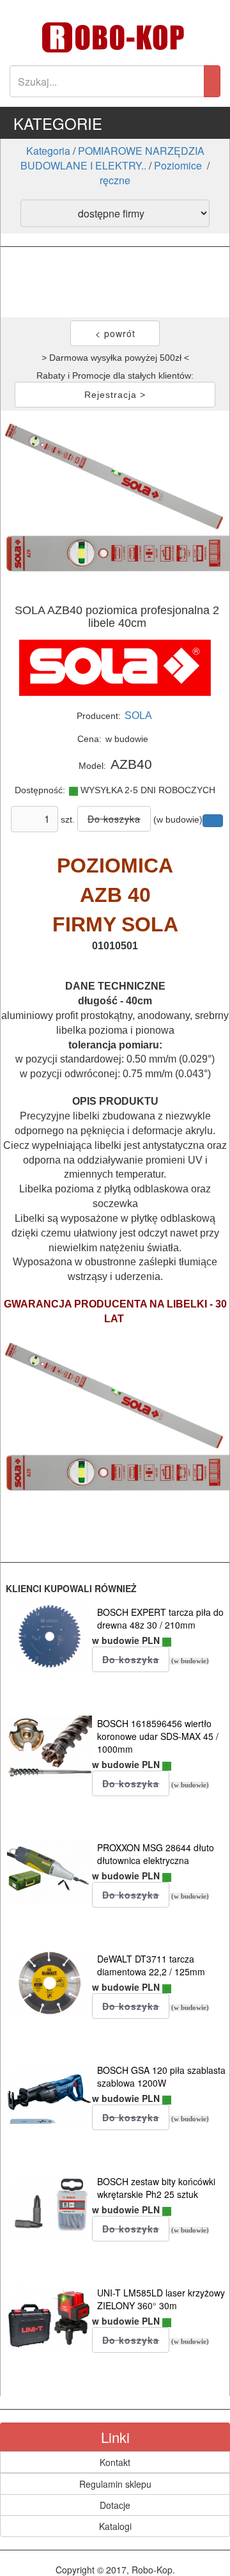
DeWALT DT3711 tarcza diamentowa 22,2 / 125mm (151, 1965)
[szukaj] (212, 81)
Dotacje (115, 2505)
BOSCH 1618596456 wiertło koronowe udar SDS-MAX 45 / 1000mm (158, 1736)
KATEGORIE (58, 123)
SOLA (138, 715)
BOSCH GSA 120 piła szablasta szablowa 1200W (161, 2076)
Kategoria (48, 151)
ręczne (115, 180)
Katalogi (115, 2526)
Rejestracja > (115, 395)
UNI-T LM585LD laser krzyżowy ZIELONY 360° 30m (161, 2299)
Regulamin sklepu (115, 2484)
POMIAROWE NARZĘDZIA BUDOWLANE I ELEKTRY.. (112, 158)
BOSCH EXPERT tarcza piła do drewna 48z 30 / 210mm (160, 1618)
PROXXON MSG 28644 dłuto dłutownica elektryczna (156, 1854)
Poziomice (179, 165)
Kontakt (115, 2462)
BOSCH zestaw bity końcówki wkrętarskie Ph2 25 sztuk (156, 2188)
